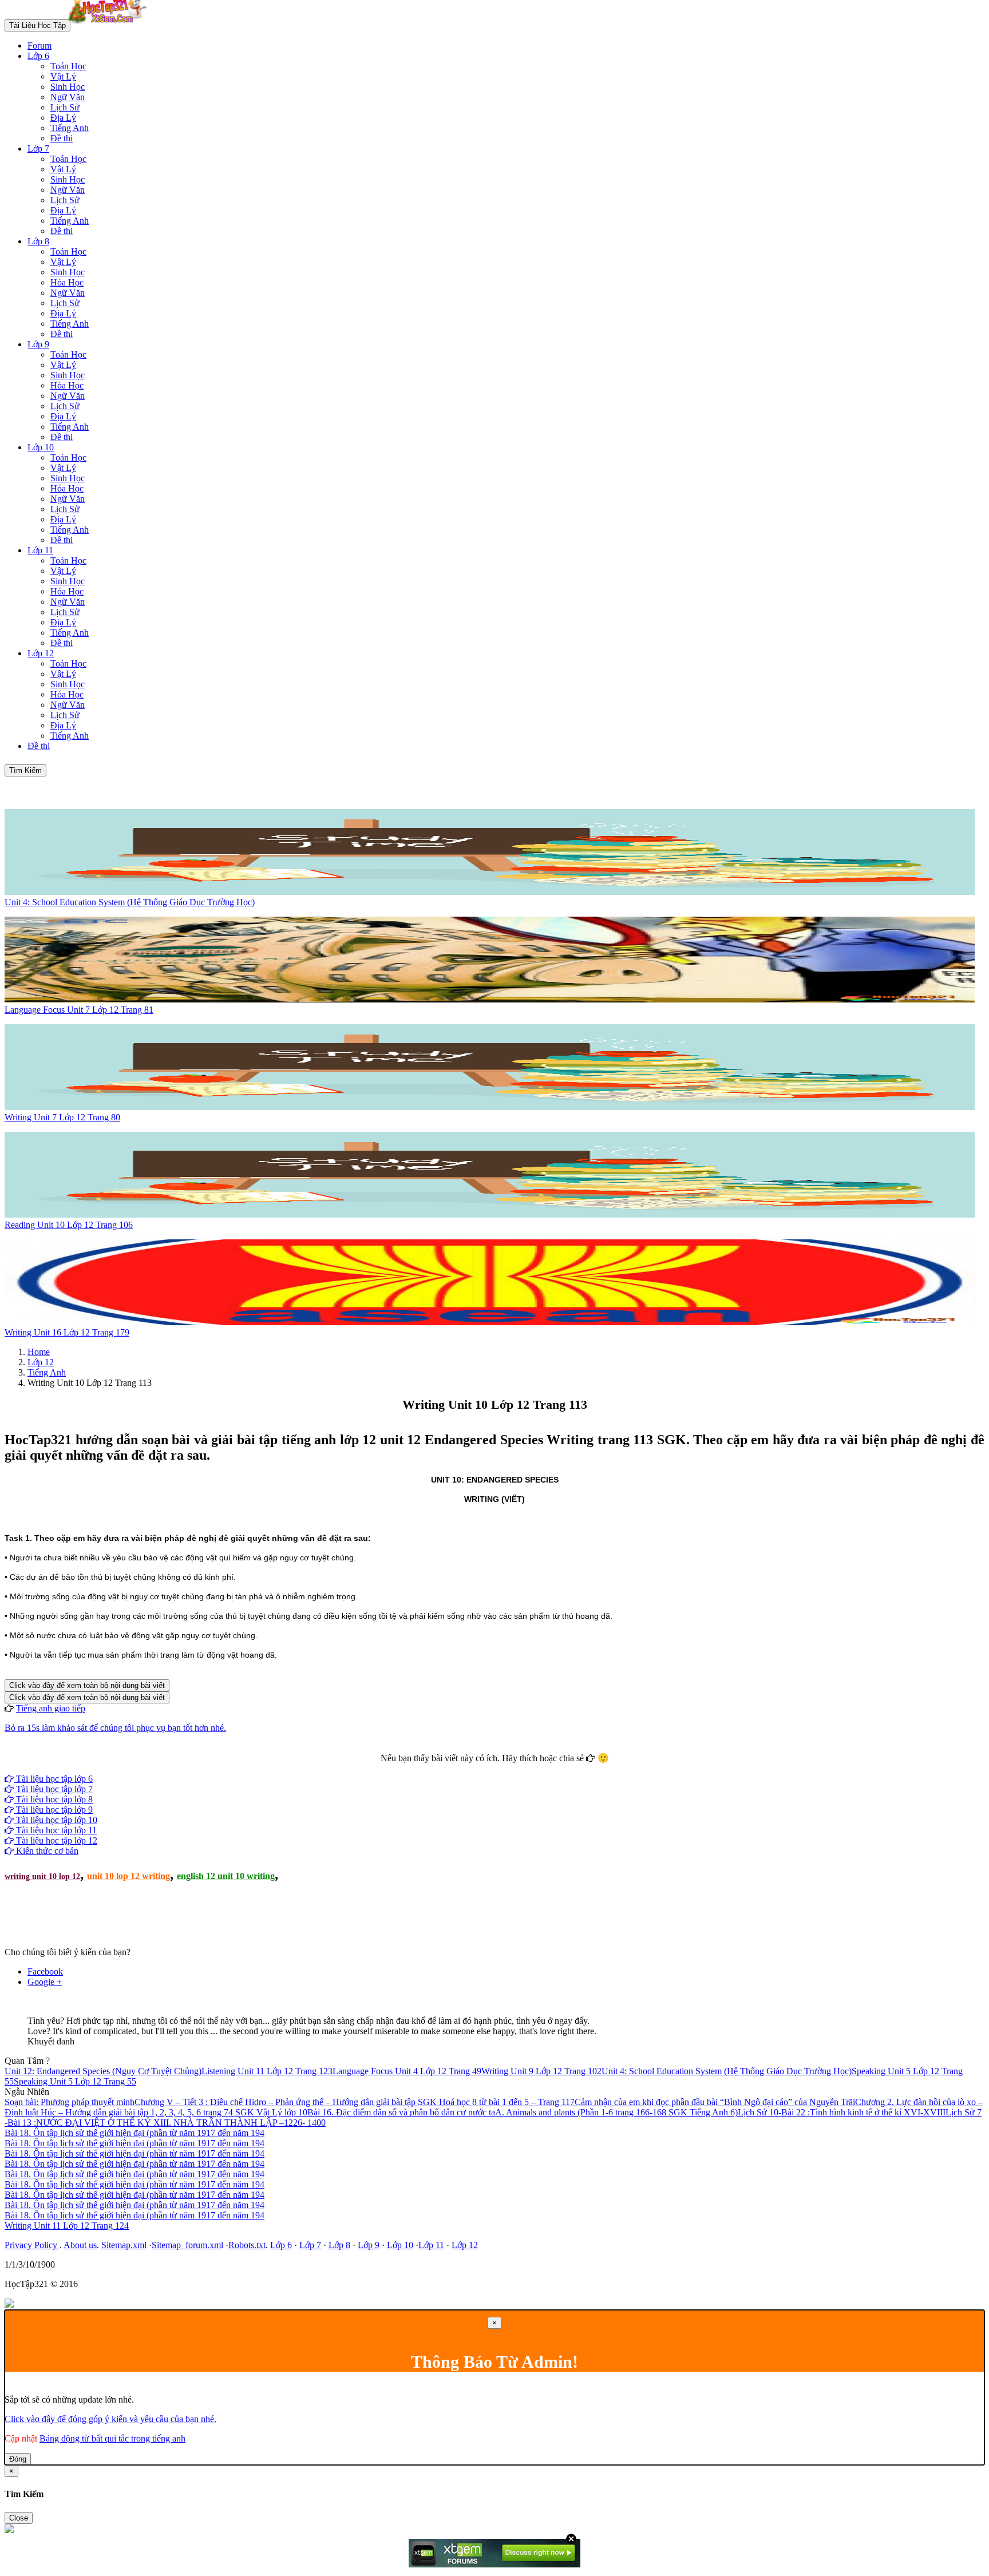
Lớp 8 (38, 241)
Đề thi (62, 138)
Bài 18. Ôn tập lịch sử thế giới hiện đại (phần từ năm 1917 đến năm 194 (134, 2133)
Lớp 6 (38, 56)
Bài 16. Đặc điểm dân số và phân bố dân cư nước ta (401, 2112)
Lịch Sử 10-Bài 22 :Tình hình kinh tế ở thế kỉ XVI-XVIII (842, 2112)
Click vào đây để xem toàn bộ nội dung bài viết (87, 1685)
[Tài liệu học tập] (110, 25)
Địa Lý (63, 118)
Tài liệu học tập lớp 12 (56, 1840)
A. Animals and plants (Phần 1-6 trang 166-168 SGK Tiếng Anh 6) (616, 2112)
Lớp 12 (41, 653)
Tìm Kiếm (25, 770)
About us (80, 2245)
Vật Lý (63, 76)
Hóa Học (67, 282)
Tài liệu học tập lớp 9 (53, 1810)
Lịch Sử (65, 107)
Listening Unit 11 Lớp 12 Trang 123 (267, 2071)
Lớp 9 (38, 344)
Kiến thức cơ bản (46, 1851)
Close (19, 2518)
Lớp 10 (41, 447)
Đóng (18, 2459)
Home (39, 1352)
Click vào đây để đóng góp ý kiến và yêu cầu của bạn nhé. (110, 2419)
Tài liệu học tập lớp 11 (55, 1830)
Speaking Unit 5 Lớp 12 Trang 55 (75, 2081)
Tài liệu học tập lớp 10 (56, 1820)
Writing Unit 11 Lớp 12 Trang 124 (67, 2226)
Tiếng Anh (70, 128)
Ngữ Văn (68, 97)
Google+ (500, 1768)
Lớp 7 (38, 148)
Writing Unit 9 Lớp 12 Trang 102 (541, 2071)
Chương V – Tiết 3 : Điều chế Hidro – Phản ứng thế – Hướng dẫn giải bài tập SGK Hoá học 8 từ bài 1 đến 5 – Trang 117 (355, 2102)
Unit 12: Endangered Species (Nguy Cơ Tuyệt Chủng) (103, 2071)
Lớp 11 (40, 550)
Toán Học (68, 66)
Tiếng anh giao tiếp (51, 1708)
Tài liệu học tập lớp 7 (53, 1789)
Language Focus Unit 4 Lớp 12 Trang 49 (407, 2071)
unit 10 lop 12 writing (128, 1876)
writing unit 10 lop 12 (42, 1876)
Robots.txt (247, 2245)
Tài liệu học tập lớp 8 (53, 1799)
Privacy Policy (32, 2245)
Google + (45, 1982)
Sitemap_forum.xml (187, 2245)
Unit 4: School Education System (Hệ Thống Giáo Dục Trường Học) (727, 2071)
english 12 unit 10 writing (226, 1876)
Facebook (464, 1768)
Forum (39, 45)
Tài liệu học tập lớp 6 (53, 1779)
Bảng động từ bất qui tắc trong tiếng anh (112, 2438)
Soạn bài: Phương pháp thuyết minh (70, 2102)
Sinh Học (68, 87)
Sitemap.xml (124, 2245)
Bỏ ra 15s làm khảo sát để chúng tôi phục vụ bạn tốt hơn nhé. (115, 1728)
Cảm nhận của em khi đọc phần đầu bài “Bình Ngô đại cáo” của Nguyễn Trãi (715, 2102)
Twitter (531, 1768)
